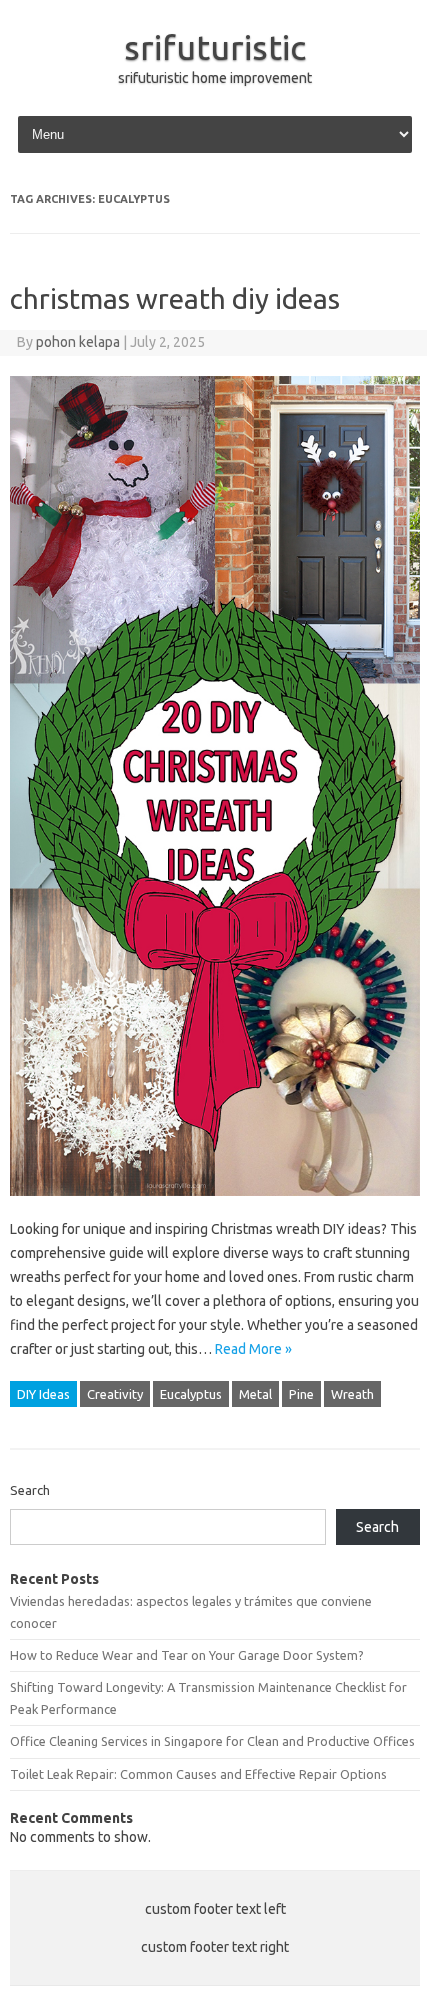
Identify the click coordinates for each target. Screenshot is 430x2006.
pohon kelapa (78, 342)
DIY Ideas (43, 1394)
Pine (301, 1394)
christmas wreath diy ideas (175, 298)
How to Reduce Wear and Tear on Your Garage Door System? (187, 1655)
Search (30, 1490)
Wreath (352, 1394)
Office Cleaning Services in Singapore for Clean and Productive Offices (212, 1741)
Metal (255, 1394)
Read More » (253, 1349)
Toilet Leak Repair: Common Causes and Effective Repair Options (198, 1774)
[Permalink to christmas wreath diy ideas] (215, 1205)
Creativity (115, 1394)
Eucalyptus (191, 1394)
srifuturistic (215, 47)
